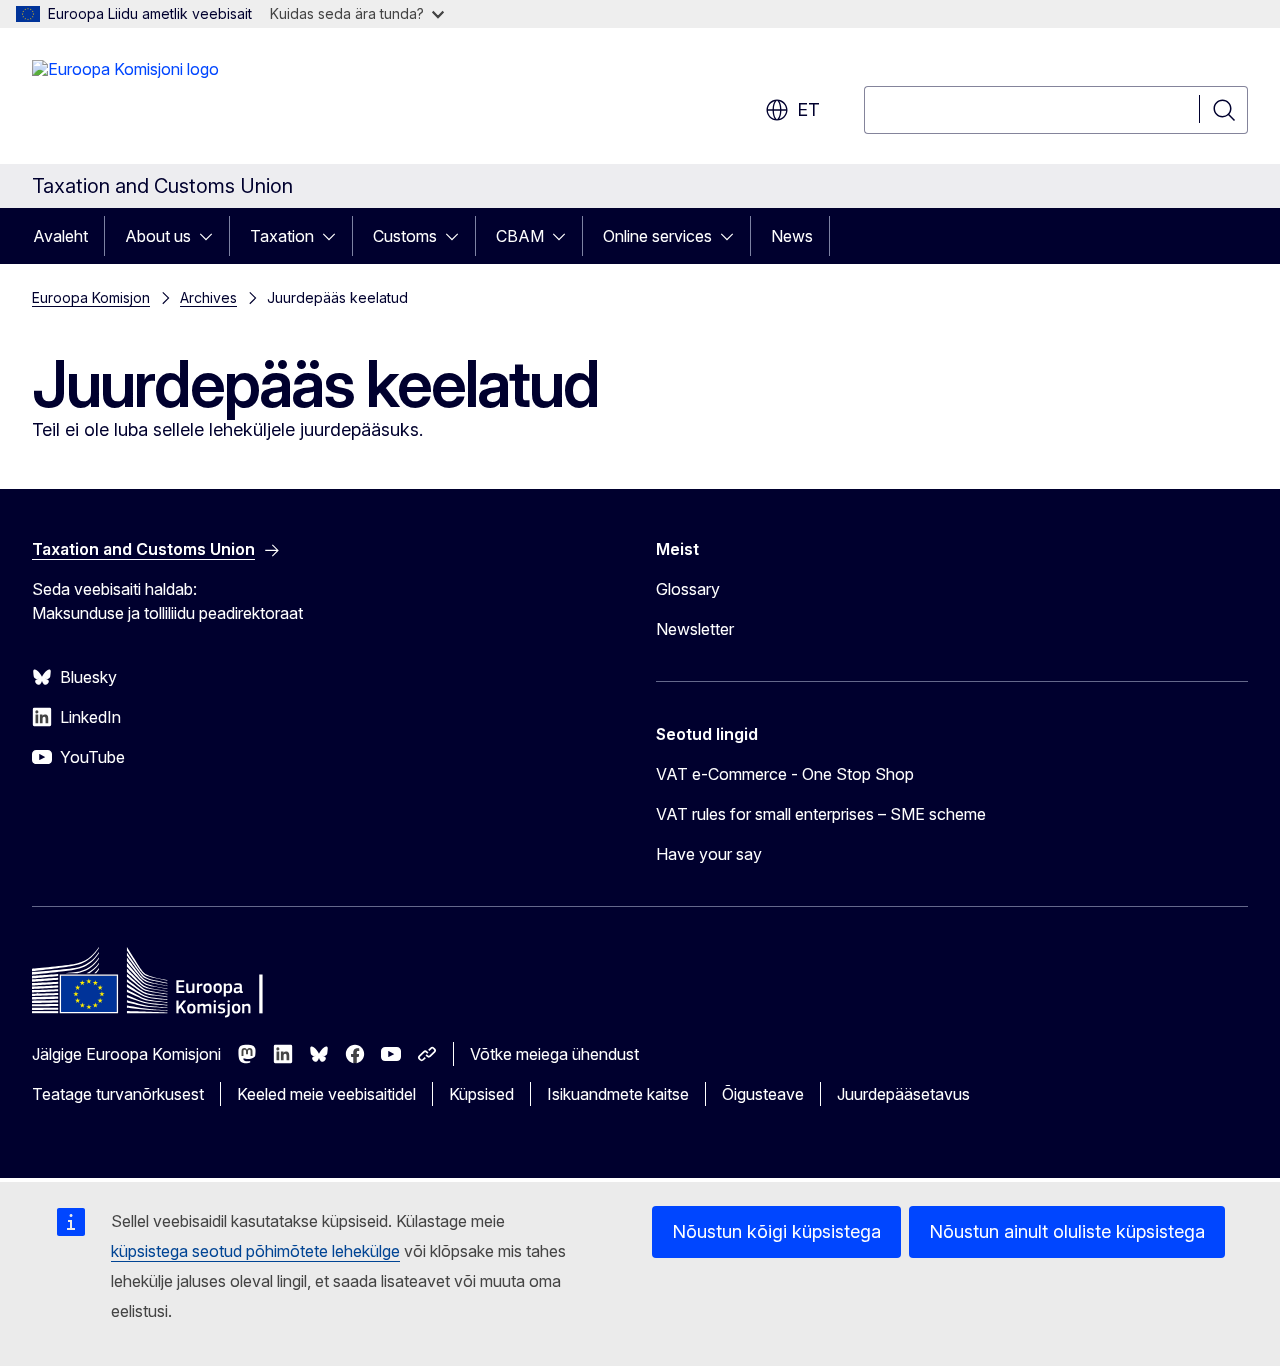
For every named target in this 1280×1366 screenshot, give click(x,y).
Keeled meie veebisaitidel (326, 1094)
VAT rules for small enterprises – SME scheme (821, 814)
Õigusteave (763, 1094)
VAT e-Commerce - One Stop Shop (785, 774)
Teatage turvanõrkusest (118, 1094)
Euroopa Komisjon (91, 297)
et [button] (808, 109)
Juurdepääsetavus (903, 1094)
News (792, 236)
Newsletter (695, 629)
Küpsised (481, 1094)
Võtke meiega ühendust (554, 1054)
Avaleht (60, 236)
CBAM (520, 236)
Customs (405, 236)
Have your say (709, 854)
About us (158, 236)
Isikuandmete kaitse (618, 1094)
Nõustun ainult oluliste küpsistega (1067, 1231)
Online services (657, 236)
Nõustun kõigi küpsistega (776, 1231)
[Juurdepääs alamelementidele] (212, 236)
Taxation (282, 236)
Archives (208, 297)
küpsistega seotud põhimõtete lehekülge (255, 1251)
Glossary (688, 589)
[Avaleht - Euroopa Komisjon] (125, 100)
